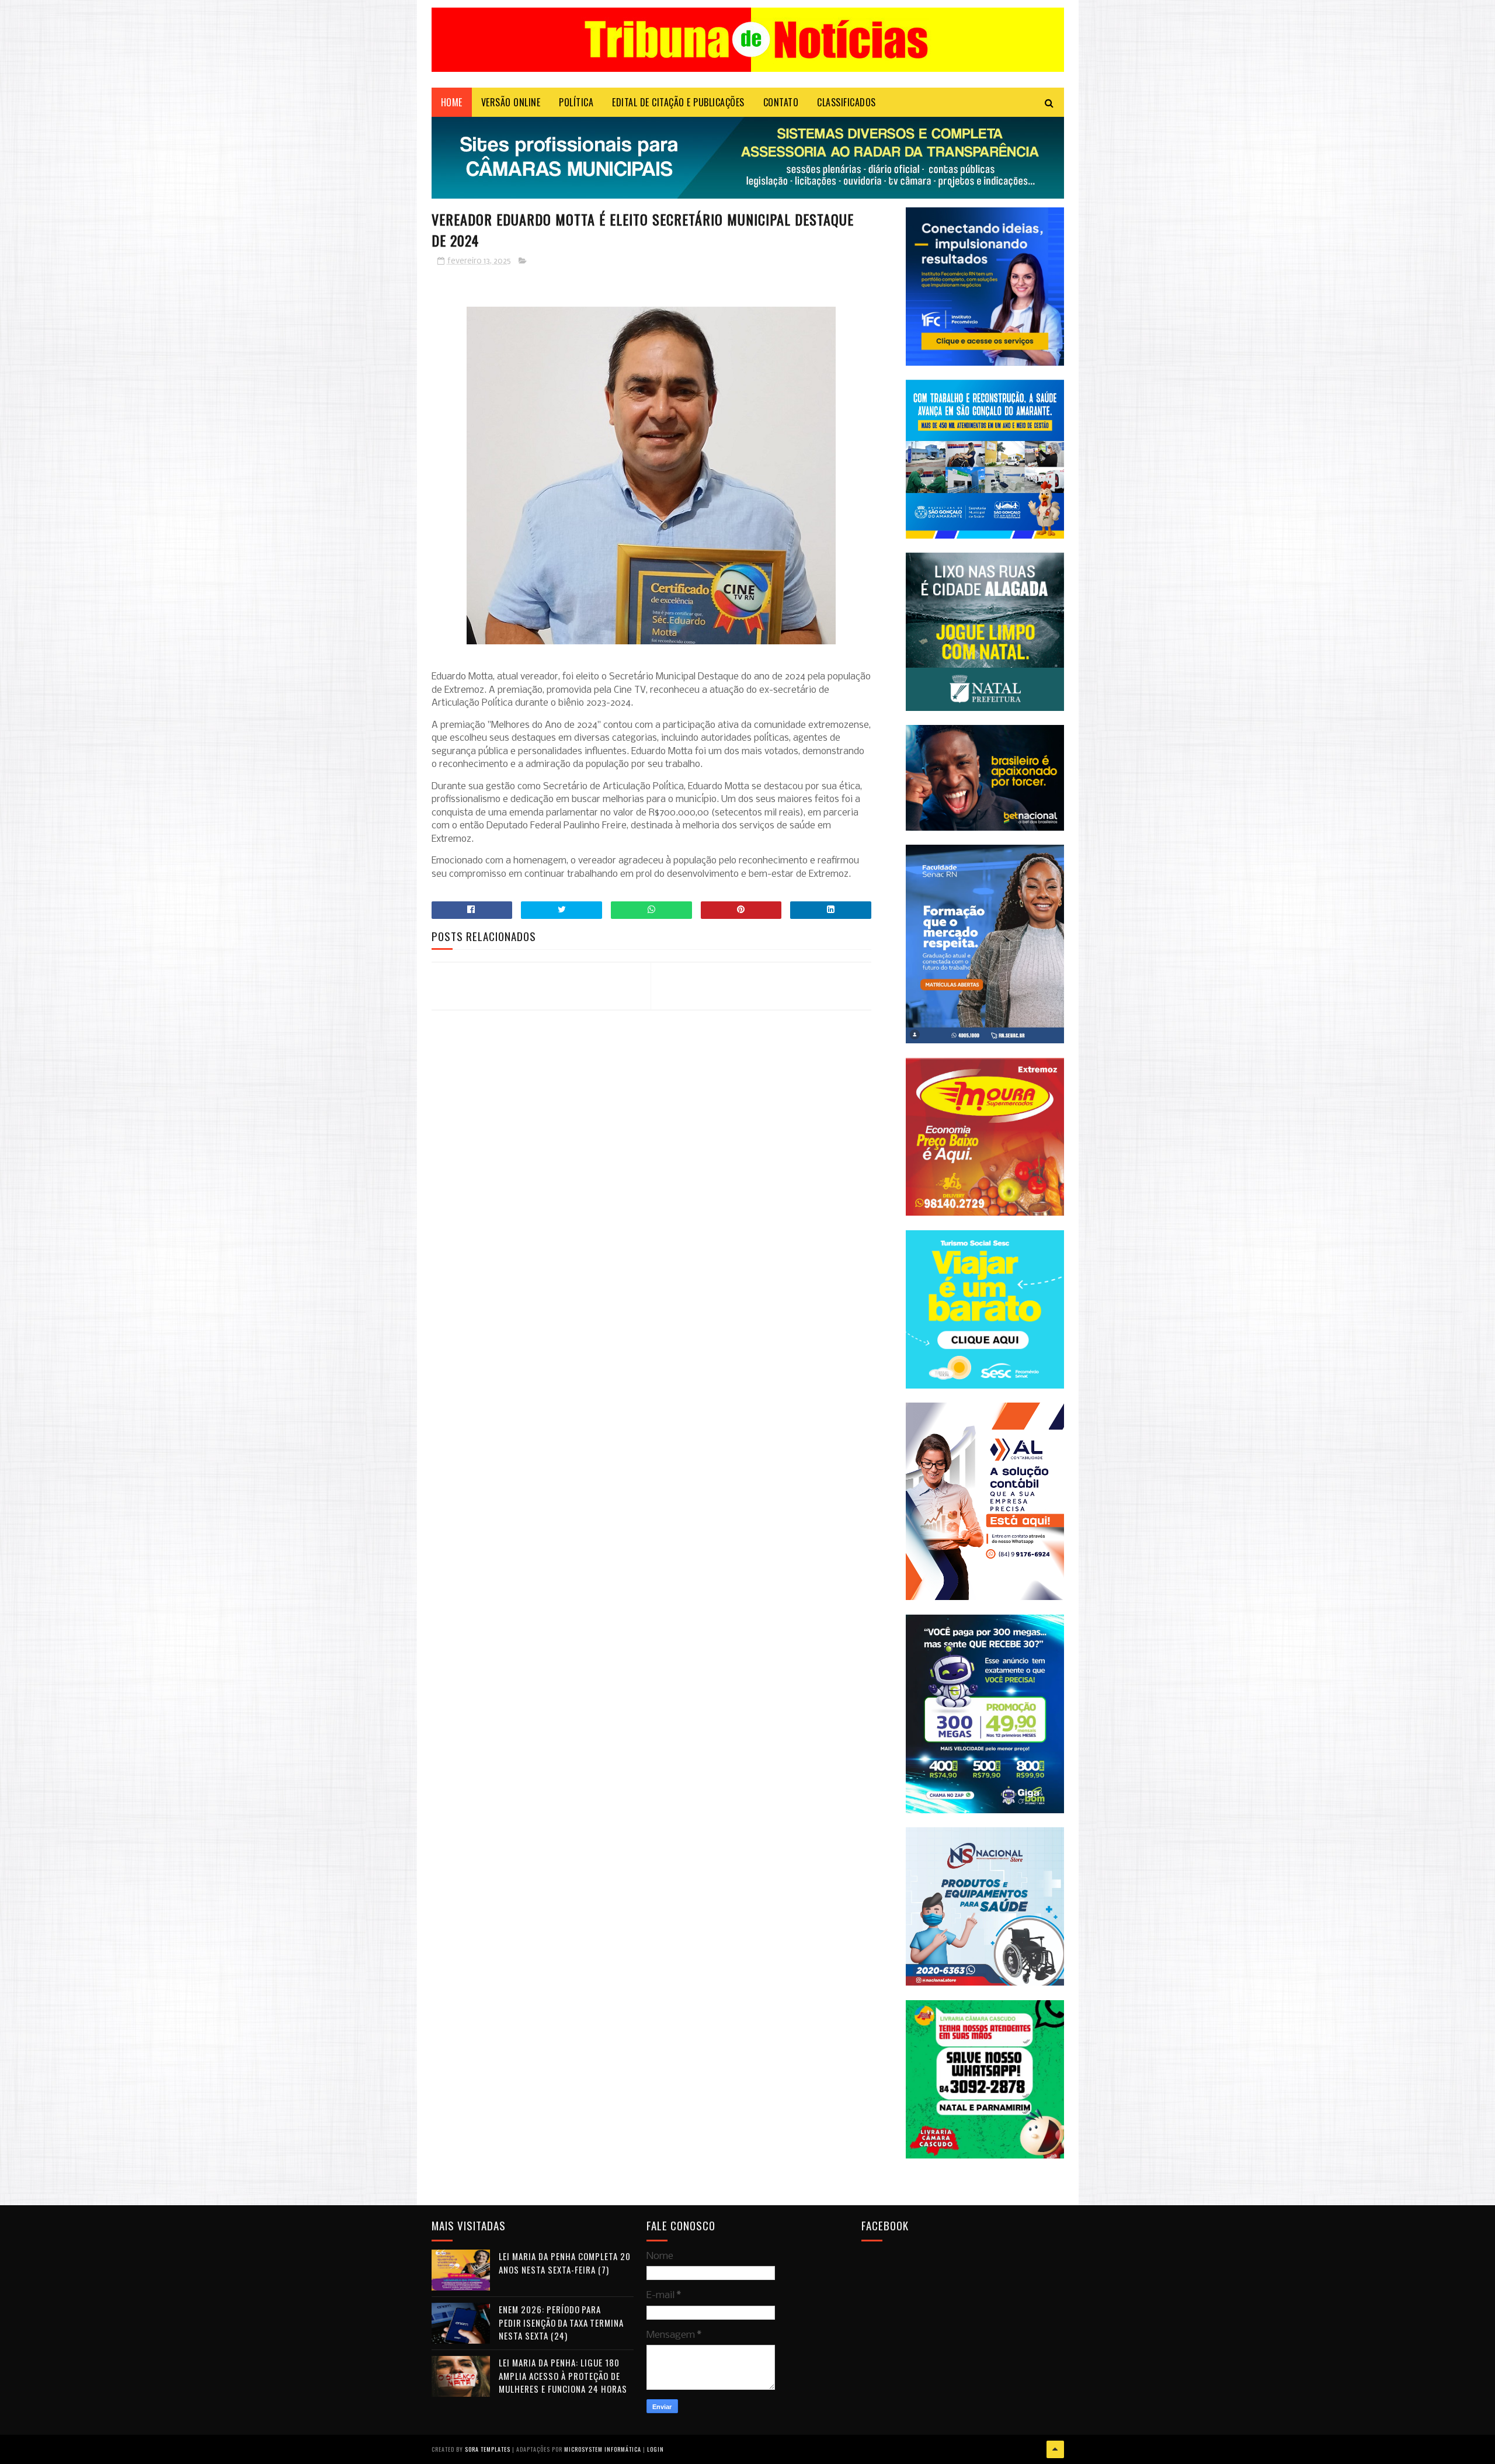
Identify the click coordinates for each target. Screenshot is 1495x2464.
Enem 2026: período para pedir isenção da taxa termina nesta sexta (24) (561, 2322)
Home (452, 102)
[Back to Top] (1055, 2449)
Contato (781, 102)
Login (656, 2449)
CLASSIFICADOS (846, 102)
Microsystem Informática (603, 2449)
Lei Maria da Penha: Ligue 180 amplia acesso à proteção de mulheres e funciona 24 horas (563, 2375)
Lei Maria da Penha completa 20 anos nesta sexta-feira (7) (565, 2263)
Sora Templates (488, 2449)
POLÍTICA (576, 102)
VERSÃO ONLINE (511, 102)
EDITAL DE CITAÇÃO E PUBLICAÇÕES (678, 102)
